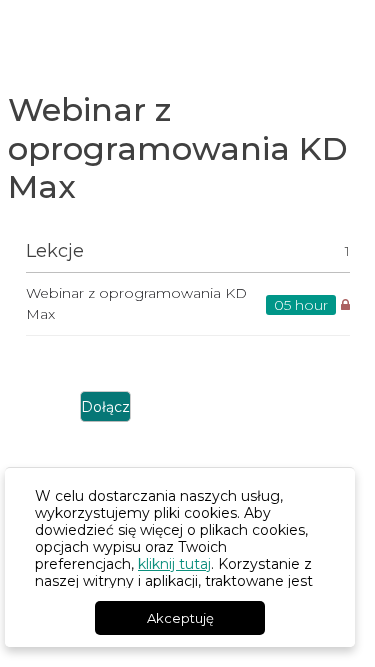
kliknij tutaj (174, 564)
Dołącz (105, 407)
